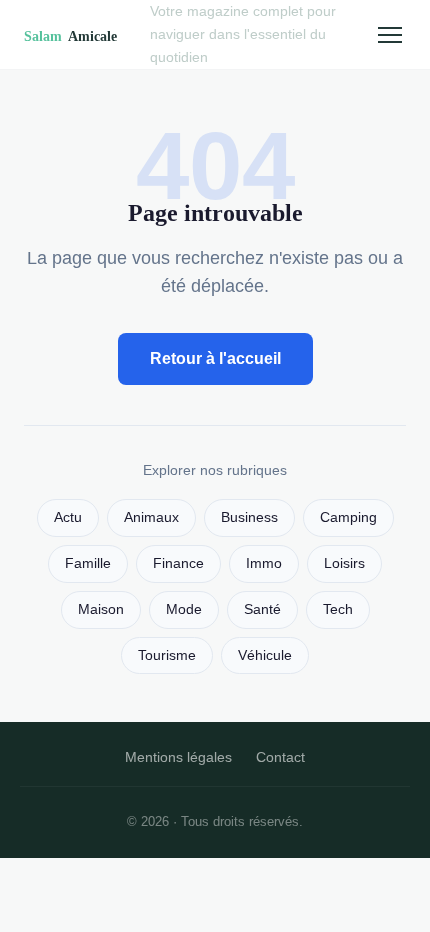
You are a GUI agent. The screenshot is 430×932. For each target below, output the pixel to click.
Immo (264, 563)
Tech (338, 609)
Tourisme (167, 655)
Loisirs (344, 563)
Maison (101, 609)
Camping (348, 517)
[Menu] (390, 35)
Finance (178, 563)
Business (249, 517)
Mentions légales (178, 757)
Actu (68, 517)
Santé (262, 609)
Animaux (151, 517)
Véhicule (265, 655)
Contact (280, 757)
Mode (184, 609)
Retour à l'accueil (215, 358)
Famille (88, 563)
